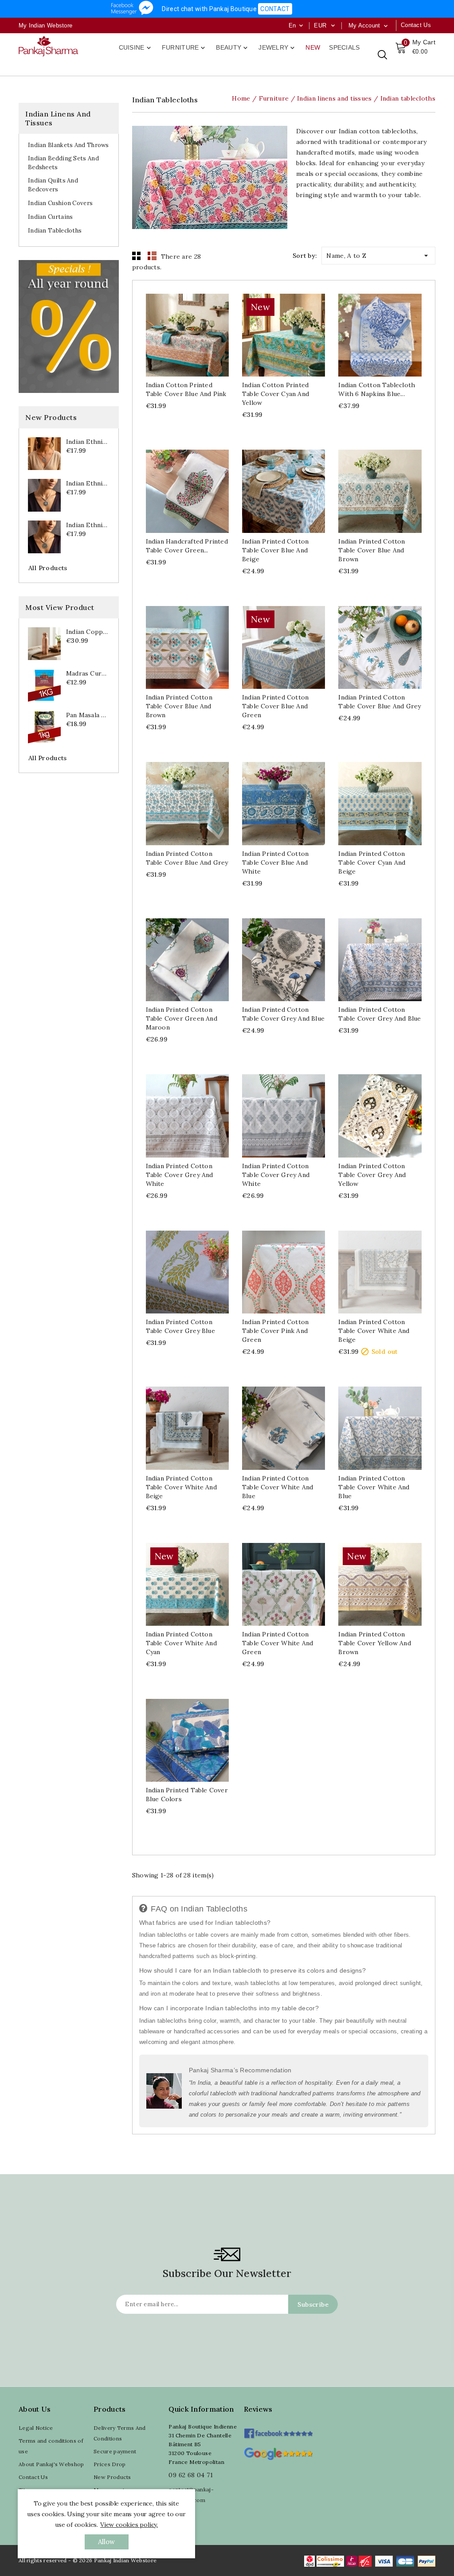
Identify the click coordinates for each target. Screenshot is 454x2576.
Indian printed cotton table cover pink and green (275, 1331)
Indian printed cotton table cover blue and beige (275, 550)
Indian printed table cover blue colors (187, 1795)
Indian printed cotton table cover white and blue (278, 1487)
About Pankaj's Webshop (51, 2464)
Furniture (184, 48)
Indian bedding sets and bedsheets (63, 163)
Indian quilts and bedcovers (53, 185)
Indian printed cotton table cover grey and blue (283, 1014)
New (313, 47)
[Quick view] (196, 336)
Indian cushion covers (60, 203)
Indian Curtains (51, 217)
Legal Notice (36, 2428)
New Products (112, 2477)
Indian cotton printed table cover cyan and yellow (276, 394)
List (152, 256)
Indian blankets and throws (68, 145)
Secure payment (115, 2451)
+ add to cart (178, 336)
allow (107, 2542)
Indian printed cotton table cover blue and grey (380, 702)
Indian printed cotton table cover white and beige (374, 1331)
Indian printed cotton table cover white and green (278, 1643)
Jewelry (277, 48)
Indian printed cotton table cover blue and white (275, 863)
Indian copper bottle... (88, 632)
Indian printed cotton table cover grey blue (180, 1326)
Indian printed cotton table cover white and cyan (181, 1643)
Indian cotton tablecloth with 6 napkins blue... (377, 389)
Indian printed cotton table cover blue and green (275, 706)
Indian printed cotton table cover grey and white (180, 1175)
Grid (137, 256)
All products (48, 568)
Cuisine (136, 48)
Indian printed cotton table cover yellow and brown (374, 1643)
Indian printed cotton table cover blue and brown (372, 550)
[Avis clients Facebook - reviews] (278, 2430)
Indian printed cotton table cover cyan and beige (372, 863)
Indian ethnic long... (88, 442)
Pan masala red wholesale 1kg (88, 715)
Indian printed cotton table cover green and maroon (182, 1018)
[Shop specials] (69, 326)
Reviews (258, 2409)
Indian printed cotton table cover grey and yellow (372, 1175)
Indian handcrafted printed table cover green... (187, 546)
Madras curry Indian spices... (88, 673)
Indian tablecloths (55, 231)
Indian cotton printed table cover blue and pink (186, 389)
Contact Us (33, 2477)
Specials (344, 47)
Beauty (233, 48)
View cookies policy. (129, 2525)
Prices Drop (110, 2464)
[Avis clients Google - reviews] (278, 2453)
